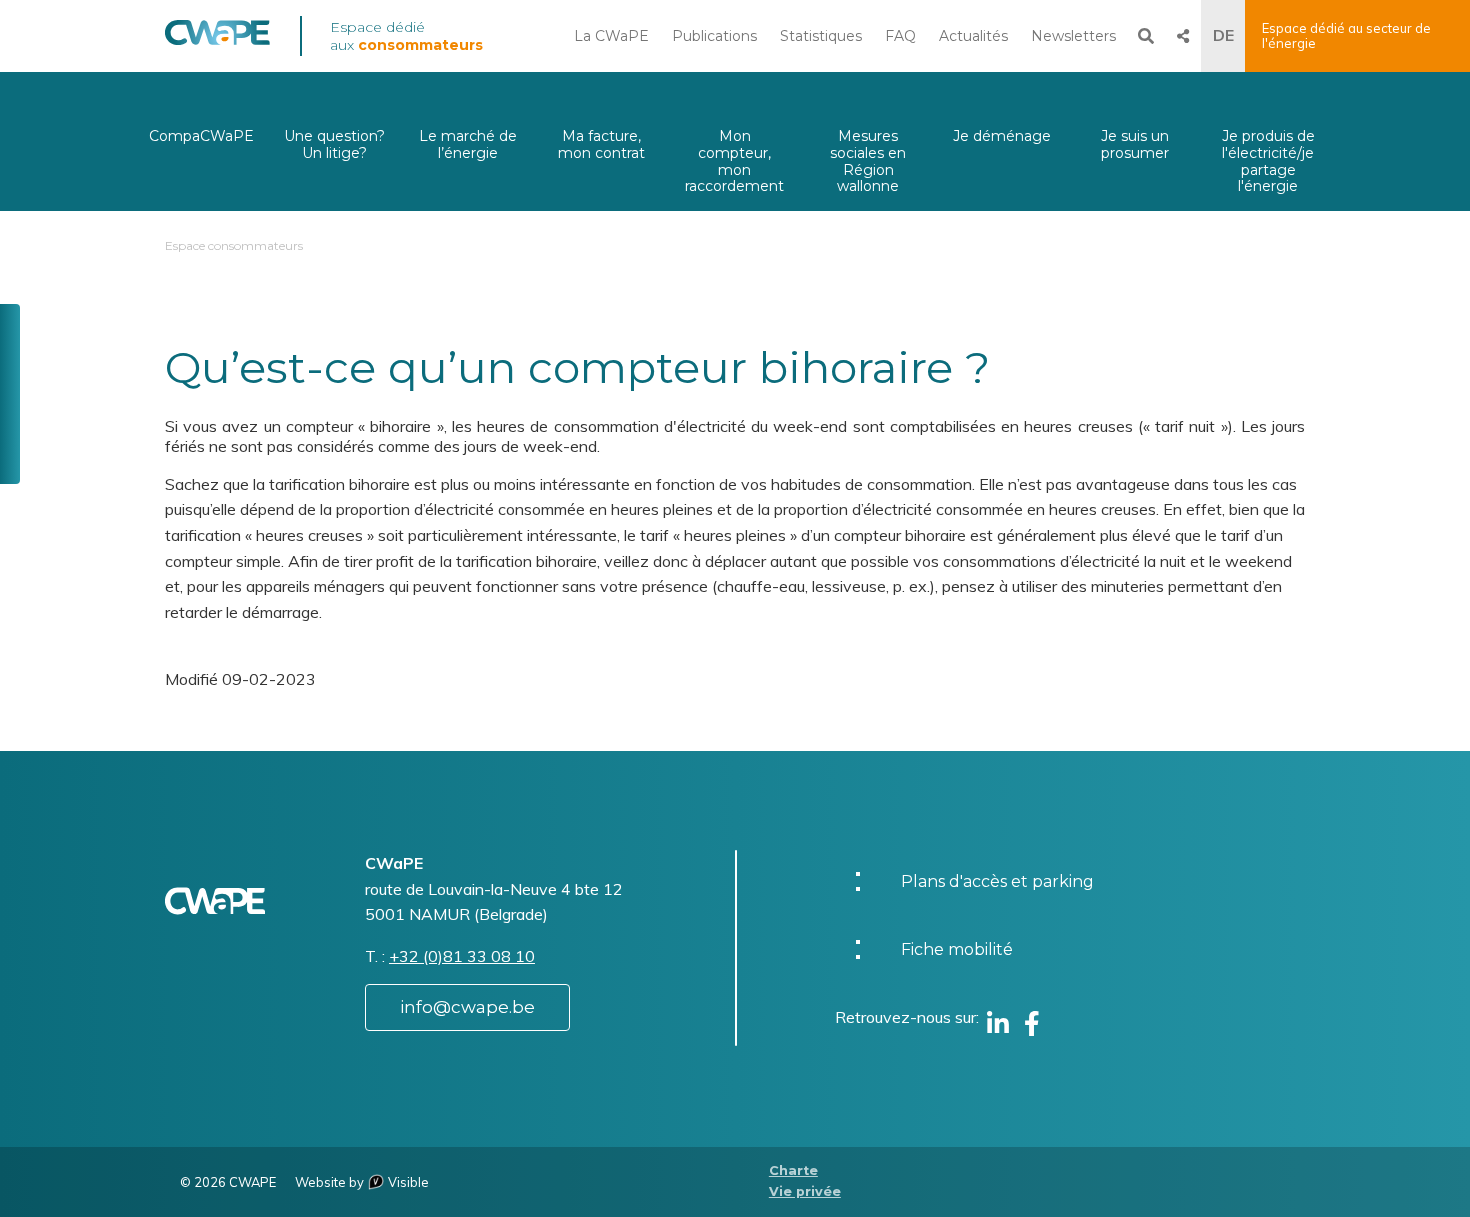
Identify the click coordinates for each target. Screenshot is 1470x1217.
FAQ (900, 36)
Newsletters (1073, 36)
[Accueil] (217, 40)
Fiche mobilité (957, 949)
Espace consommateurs (234, 245)
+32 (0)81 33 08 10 (462, 956)
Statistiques (821, 36)
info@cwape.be (467, 1007)
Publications (714, 36)
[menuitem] (201, 141)
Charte (793, 1170)
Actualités (973, 36)
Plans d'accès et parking (997, 881)
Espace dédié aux (406, 36)
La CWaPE (611, 36)
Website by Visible (362, 1182)
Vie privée (805, 1191)
